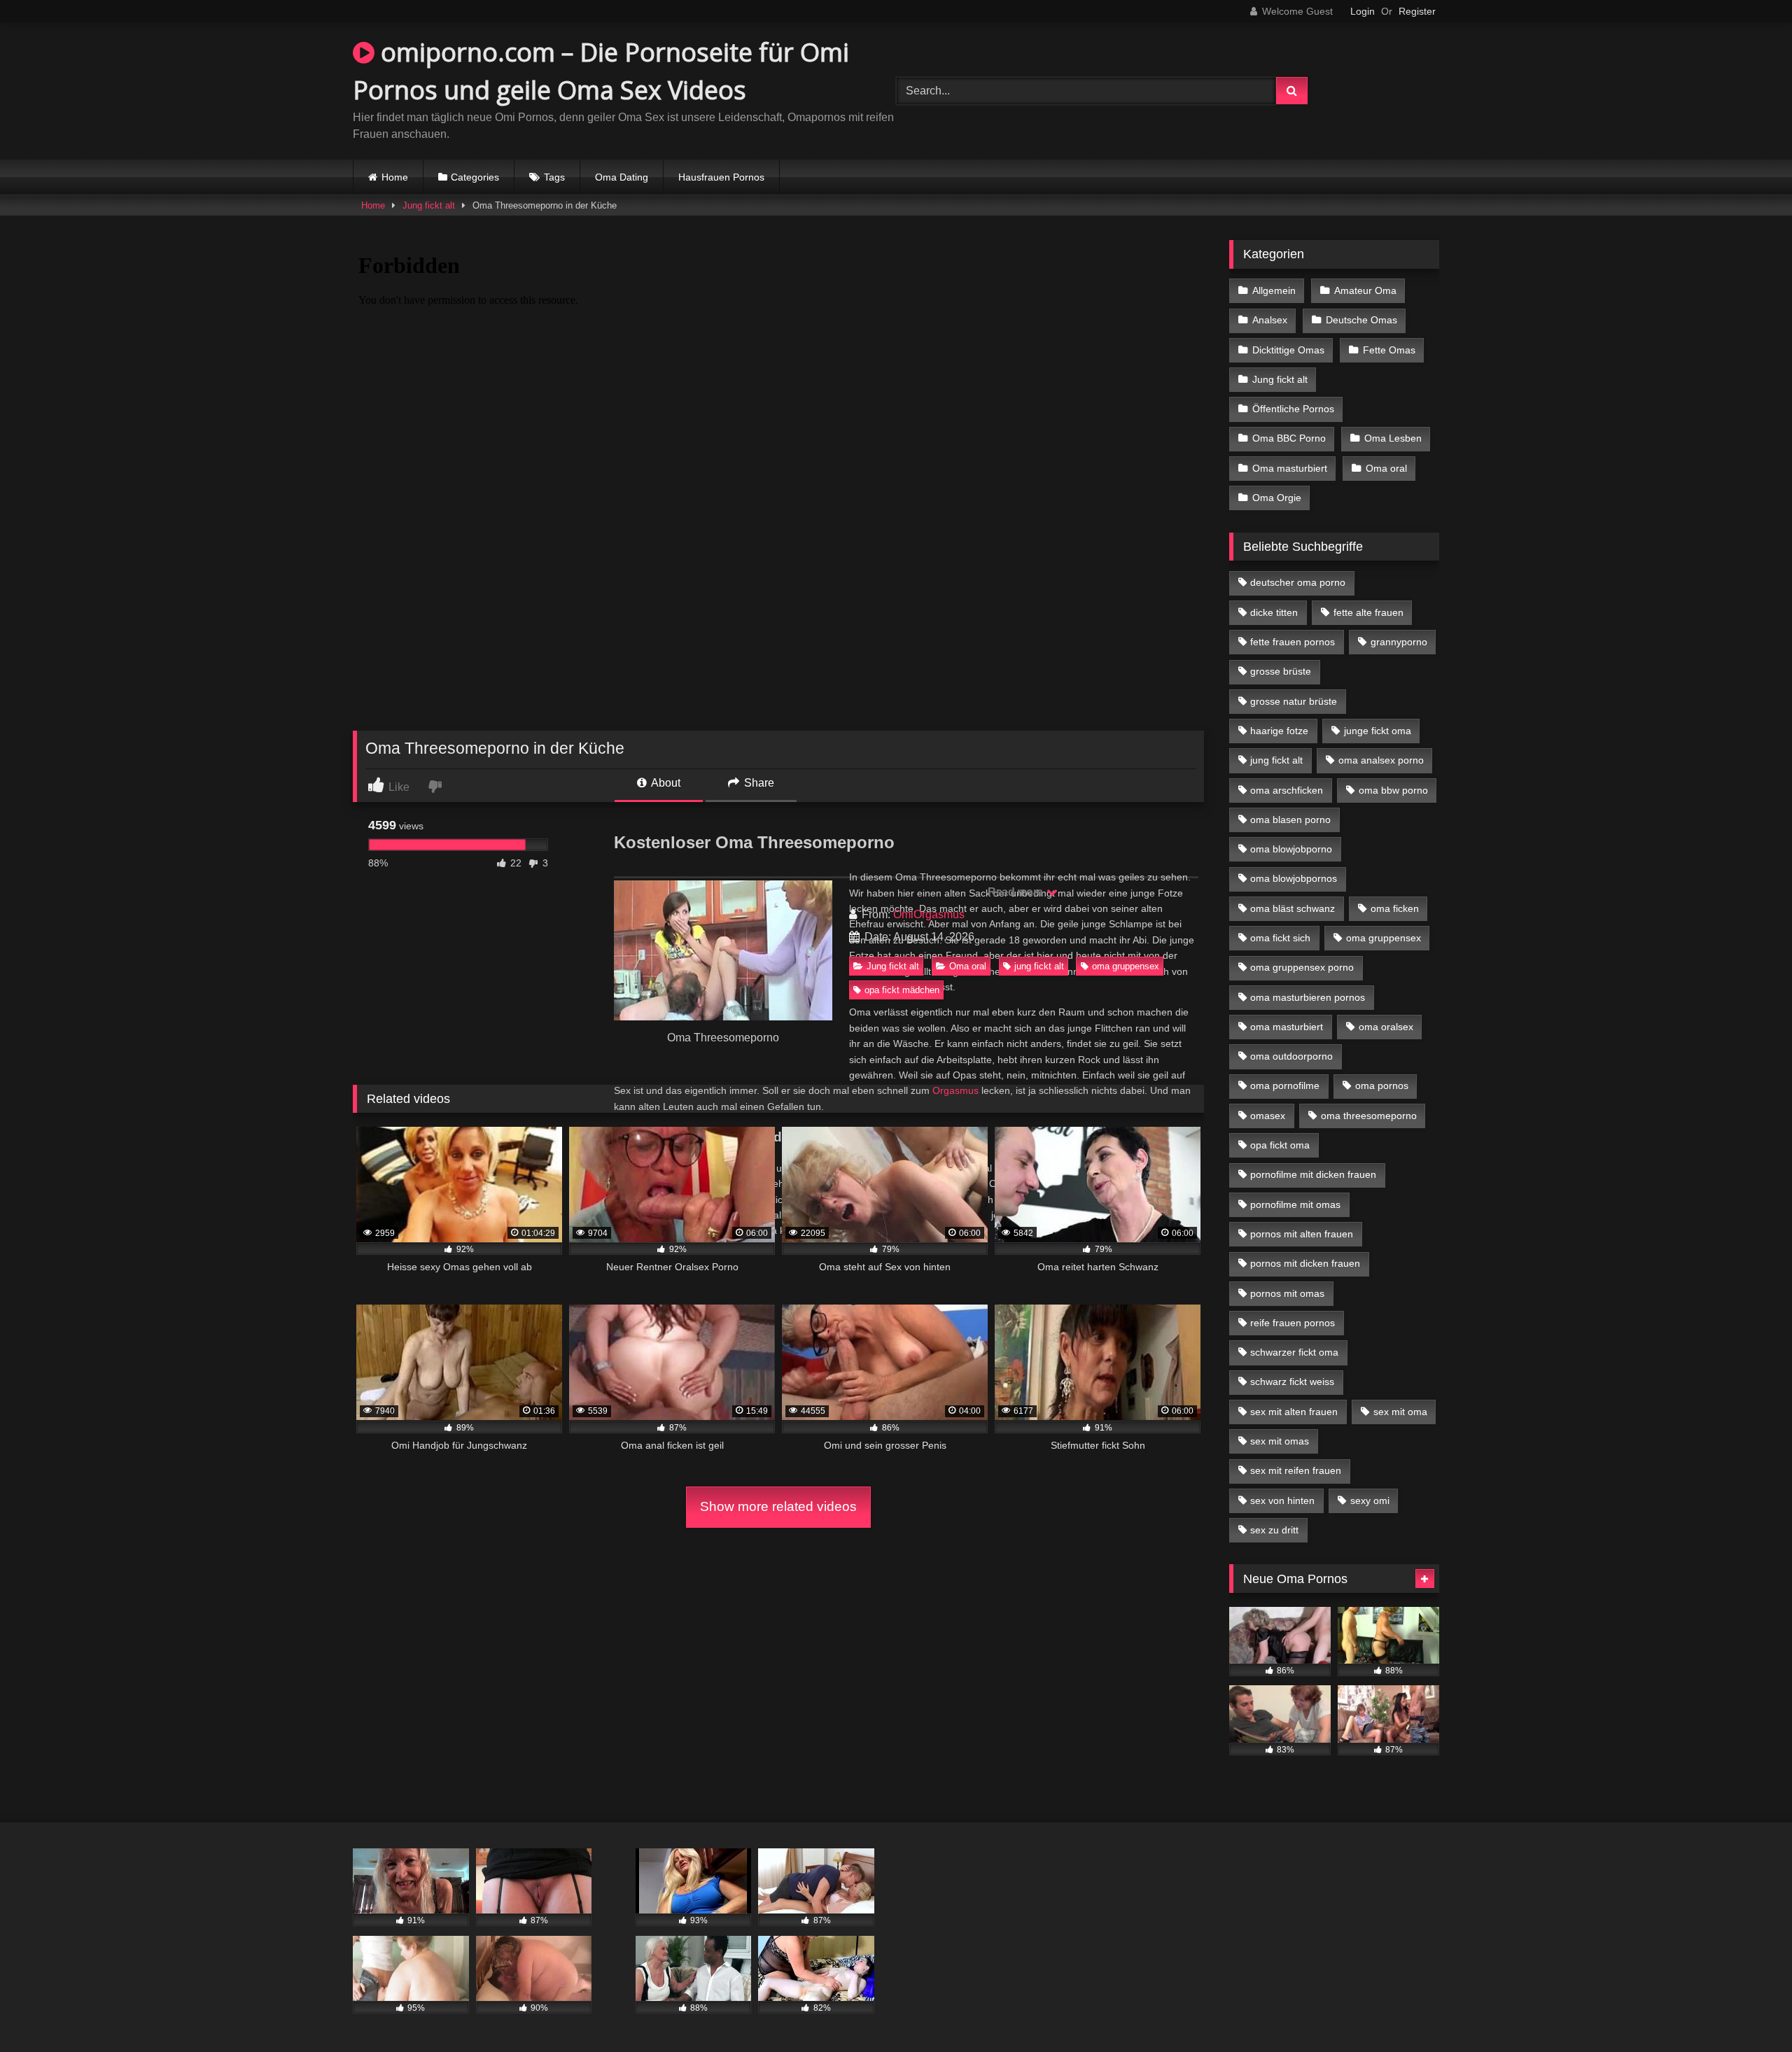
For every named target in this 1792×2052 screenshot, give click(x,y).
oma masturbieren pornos (1308, 997)
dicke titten (1274, 612)
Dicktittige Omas (1288, 350)
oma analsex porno (1381, 760)
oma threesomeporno (1369, 1116)
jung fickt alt (1039, 966)
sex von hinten (1282, 1501)
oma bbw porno (1393, 790)
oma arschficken (1287, 790)
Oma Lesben (1393, 438)
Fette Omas (1389, 350)
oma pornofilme (1285, 1085)
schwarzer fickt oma (1294, 1352)
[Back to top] (1749, 2010)
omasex (1268, 1116)
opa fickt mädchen (902, 990)
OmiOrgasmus (929, 914)
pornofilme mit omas (1295, 1204)
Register (1417, 11)
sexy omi (1370, 1501)
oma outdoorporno (1291, 1056)
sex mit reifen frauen (1296, 1470)
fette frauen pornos (1293, 642)
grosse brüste (1281, 671)
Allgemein (1274, 290)
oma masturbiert (1287, 1027)
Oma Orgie (1277, 498)
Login (1363, 11)
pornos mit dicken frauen (1305, 1263)
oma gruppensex (1126, 966)
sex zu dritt (1274, 1530)
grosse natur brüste (1294, 701)
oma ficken (1395, 908)
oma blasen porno (1290, 820)
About (665, 783)
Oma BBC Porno (1289, 438)
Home (395, 177)
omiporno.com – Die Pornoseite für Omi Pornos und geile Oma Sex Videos (601, 71)
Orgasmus (955, 1090)
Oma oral (968, 966)
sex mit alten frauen (1294, 1412)
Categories (475, 177)
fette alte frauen (1368, 612)
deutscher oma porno (1298, 582)
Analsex (1270, 320)
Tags (554, 177)
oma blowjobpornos (1294, 878)
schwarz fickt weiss (1292, 1382)
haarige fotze (1279, 731)
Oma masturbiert (1290, 468)
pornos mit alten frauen (1302, 1234)
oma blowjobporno (1291, 849)
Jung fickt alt (429, 205)
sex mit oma (1400, 1412)
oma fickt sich (1280, 938)
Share (758, 783)
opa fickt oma (1280, 1145)
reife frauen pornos (1293, 1323)
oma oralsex (1386, 1027)
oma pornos (1382, 1085)
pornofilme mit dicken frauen (1313, 1174)
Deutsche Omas (1361, 320)
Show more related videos (778, 1506)
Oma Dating (622, 177)
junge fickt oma (1378, 731)
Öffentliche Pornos (1293, 409)
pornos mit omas (1287, 1293)
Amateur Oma (1365, 290)
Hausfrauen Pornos (721, 177)
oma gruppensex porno (1302, 967)
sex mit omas (1280, 1441)
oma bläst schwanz (1293, 908)
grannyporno (1399, 642)
